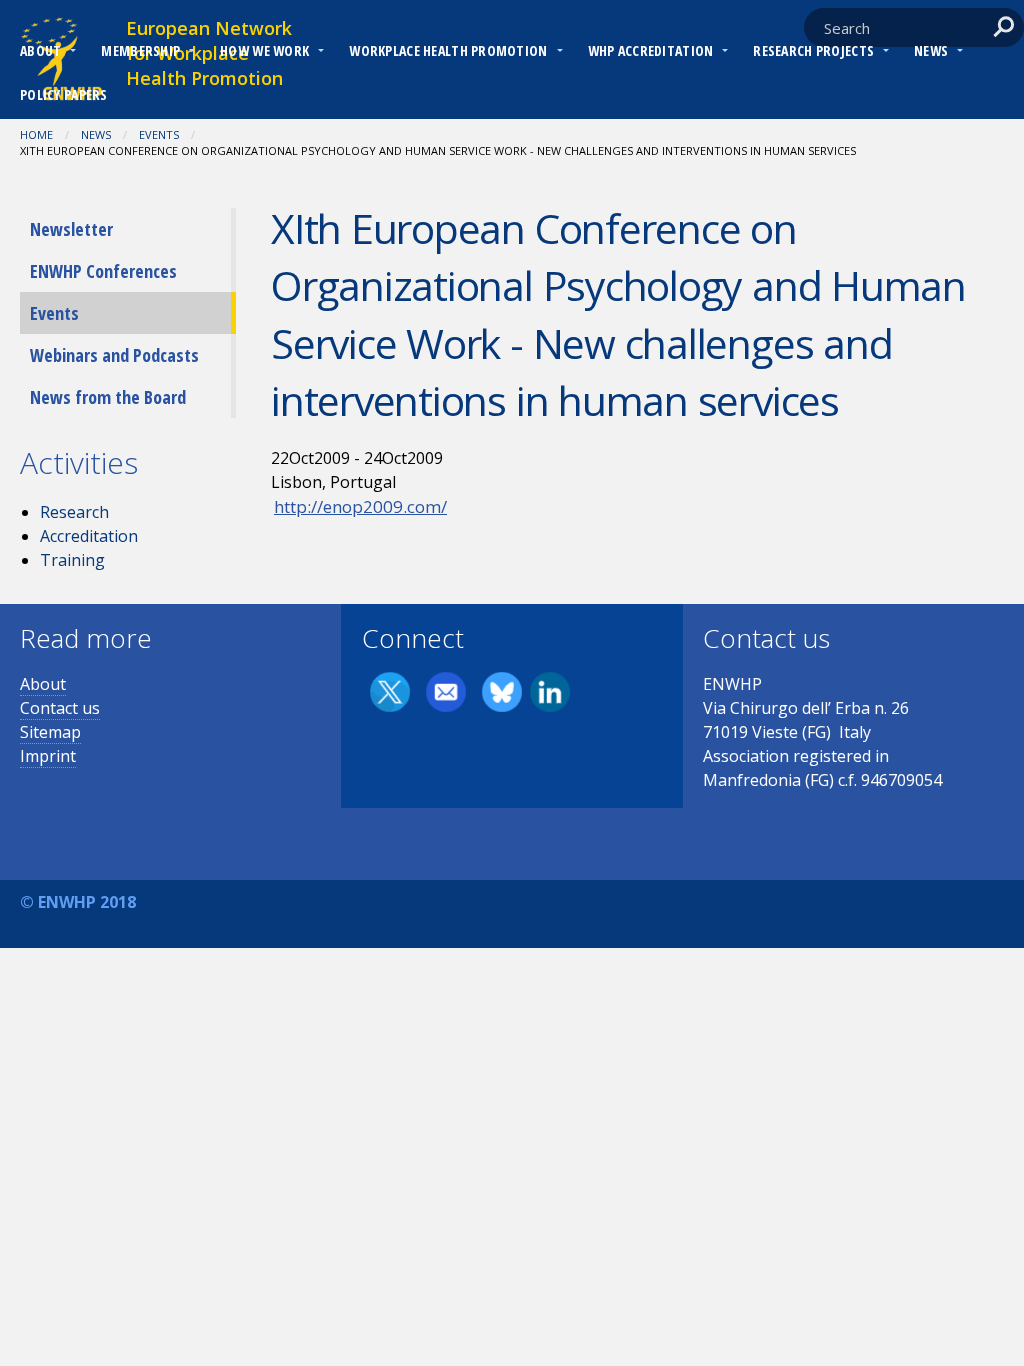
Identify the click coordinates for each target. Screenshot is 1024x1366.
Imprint (48, 756)
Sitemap (50, 732)
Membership (140, 50)
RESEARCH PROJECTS (813, 50)
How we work (264, 50)
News (931, 50)
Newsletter (71, 229)
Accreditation (89, 536)
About (40, 50)
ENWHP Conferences (103, 271)
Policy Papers (64, 94)
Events (159, 134)
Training (72, 560)
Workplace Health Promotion (448, 50)
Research (74, 512)
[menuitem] (40, 53)
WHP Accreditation (651, 50)
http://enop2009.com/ (360, 506)
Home (36, 134)
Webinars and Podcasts (114, 355)
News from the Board (108, 397)
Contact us (60, 708)
